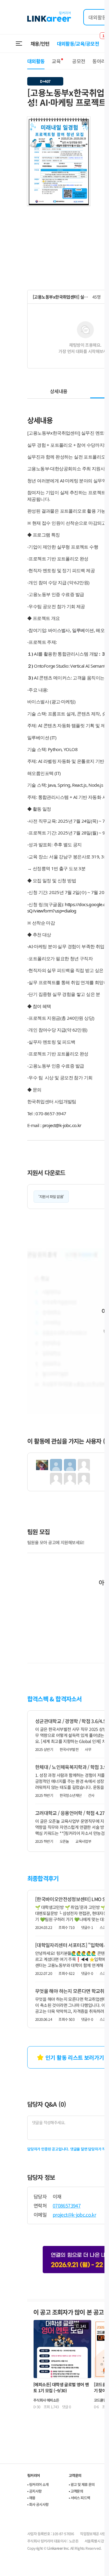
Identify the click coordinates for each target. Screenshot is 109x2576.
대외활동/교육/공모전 (78, 44)
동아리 (99, 61)
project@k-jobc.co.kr (62, 1125)
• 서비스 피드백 (79, 2498)
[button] (85, 122)
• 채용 (31, 2498)
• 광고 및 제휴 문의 (82, 2484)
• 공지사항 (34, 2491)
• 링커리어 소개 (38, 2484)
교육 (56, 61)
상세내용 (59, 391)
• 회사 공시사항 (38, 2504)
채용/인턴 (40, 44)
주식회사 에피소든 (46, 2400)
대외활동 (36, 61)
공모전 (79, 61)
